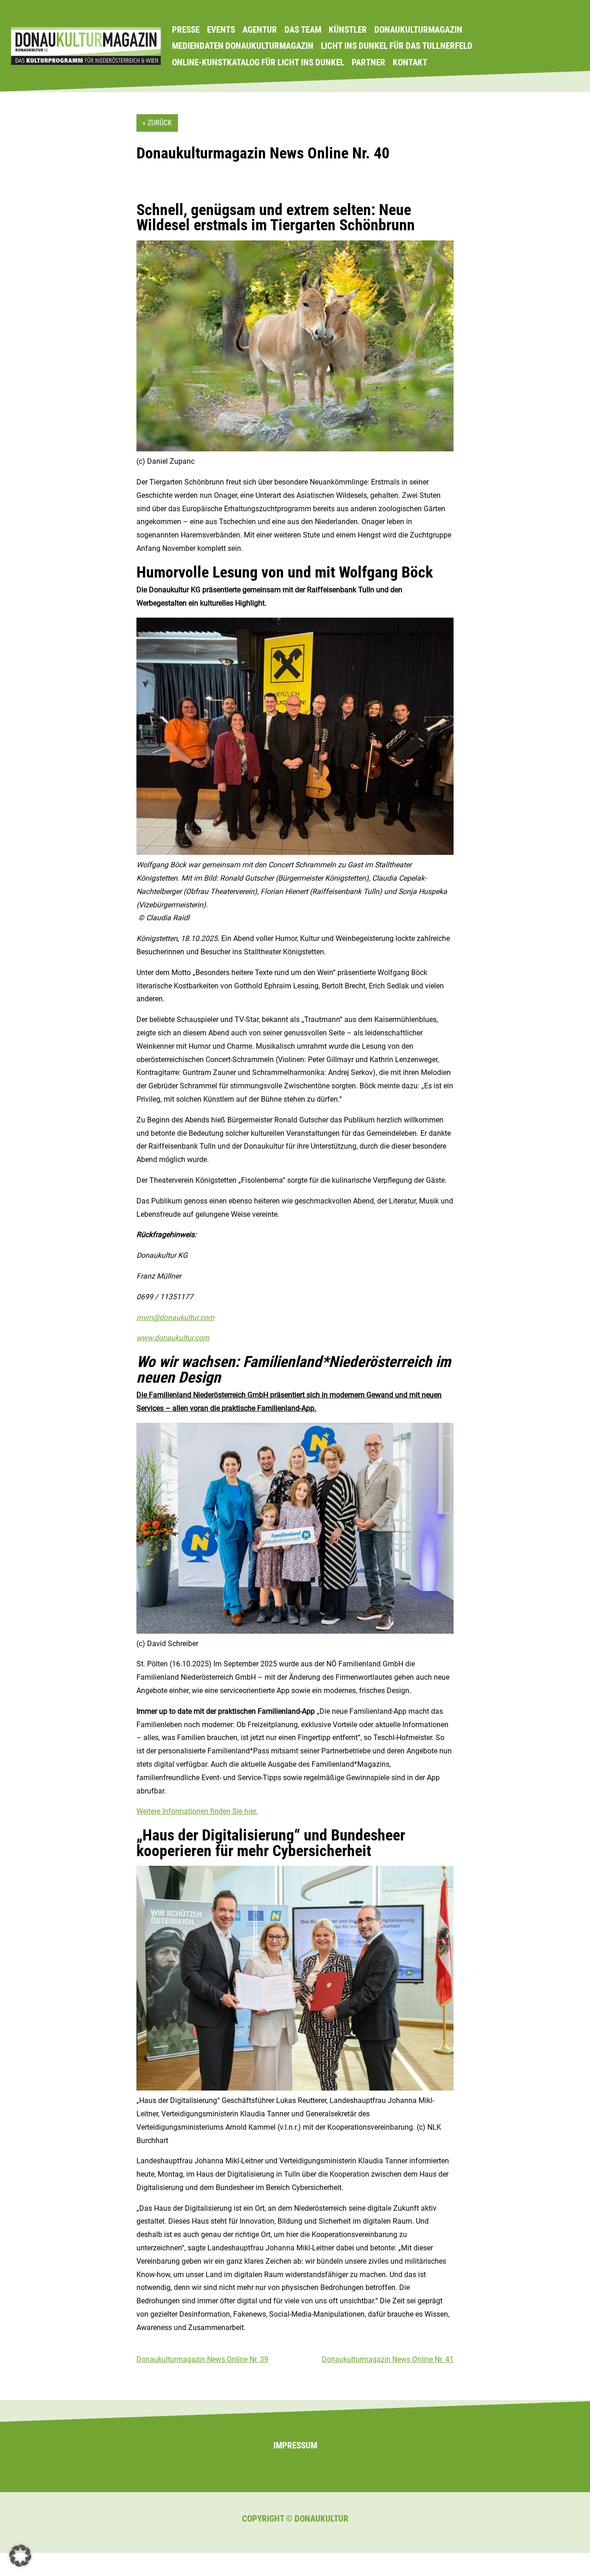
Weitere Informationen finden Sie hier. (197, 1811)
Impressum (295, 2445)
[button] (20, 2556)
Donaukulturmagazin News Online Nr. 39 (202, 2359)
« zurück (157, 123)
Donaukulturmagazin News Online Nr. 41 (388, 2359)
